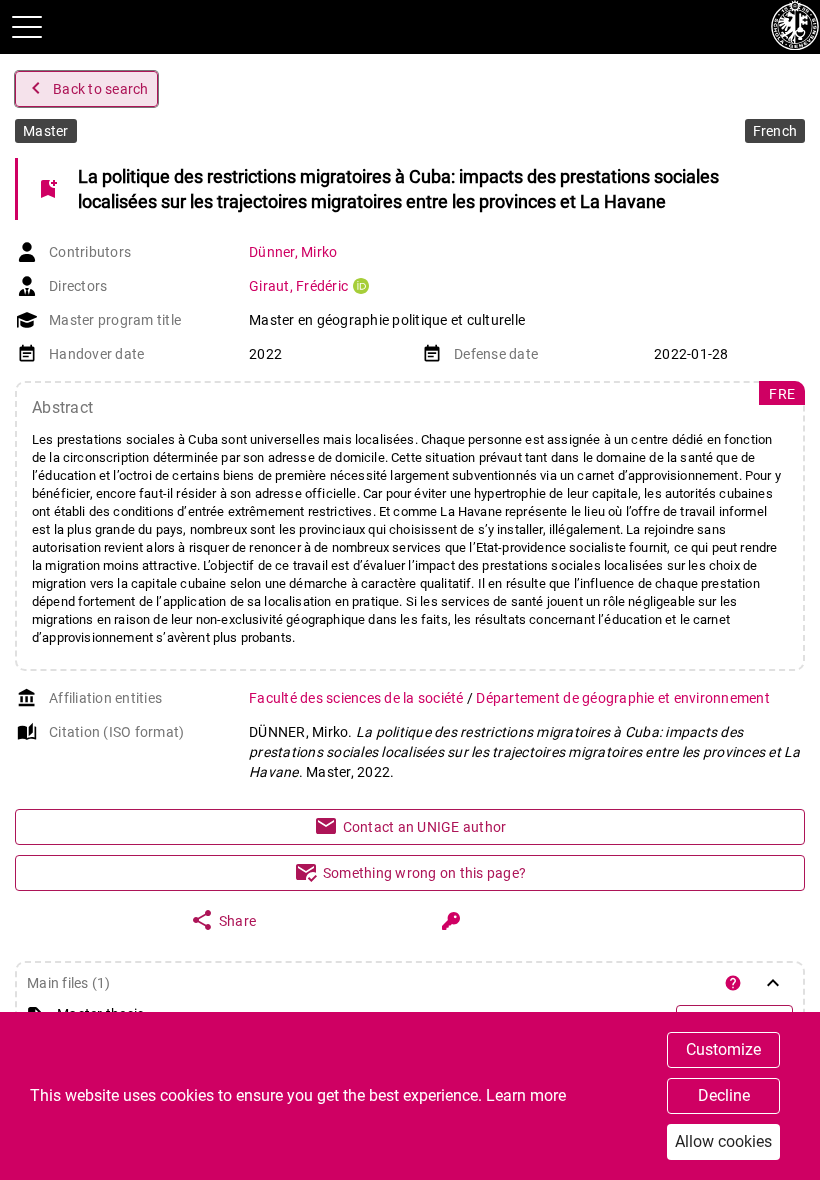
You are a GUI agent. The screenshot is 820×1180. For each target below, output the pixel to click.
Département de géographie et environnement (623, 698)
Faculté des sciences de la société (358, 698)
